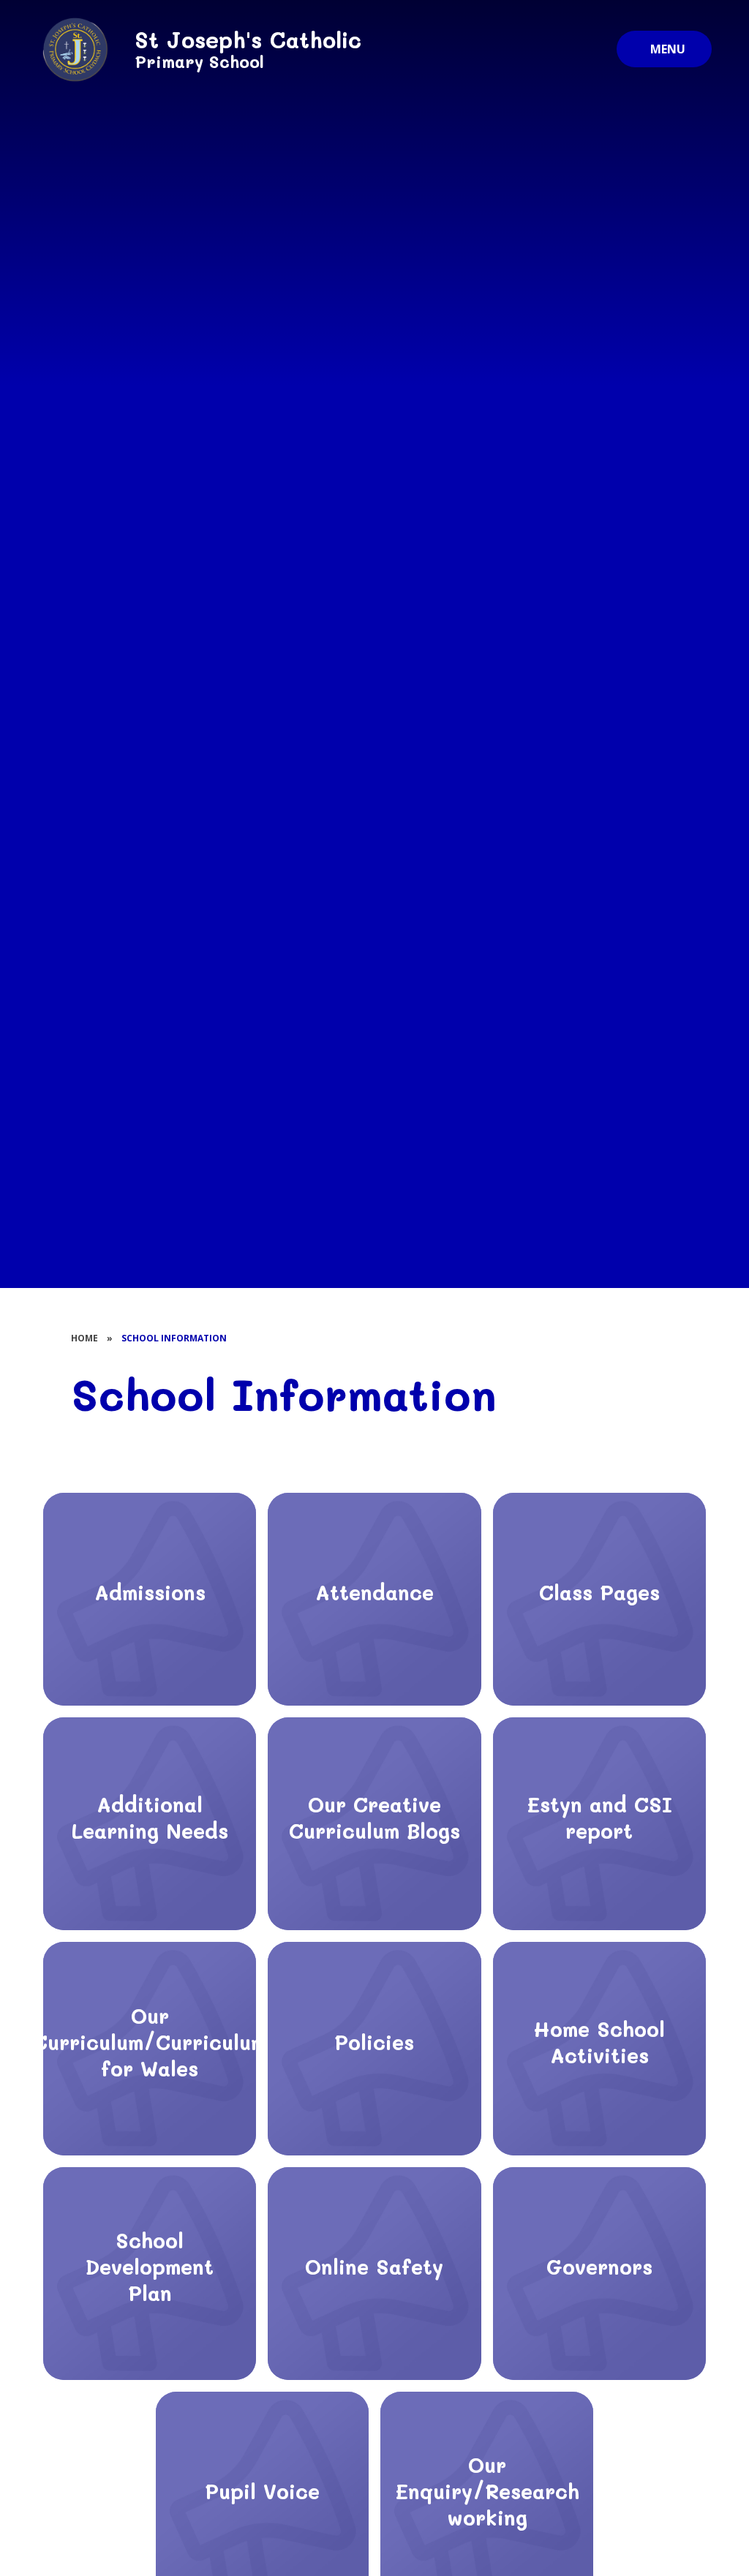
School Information (174, 1338)
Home (84, 1338)
